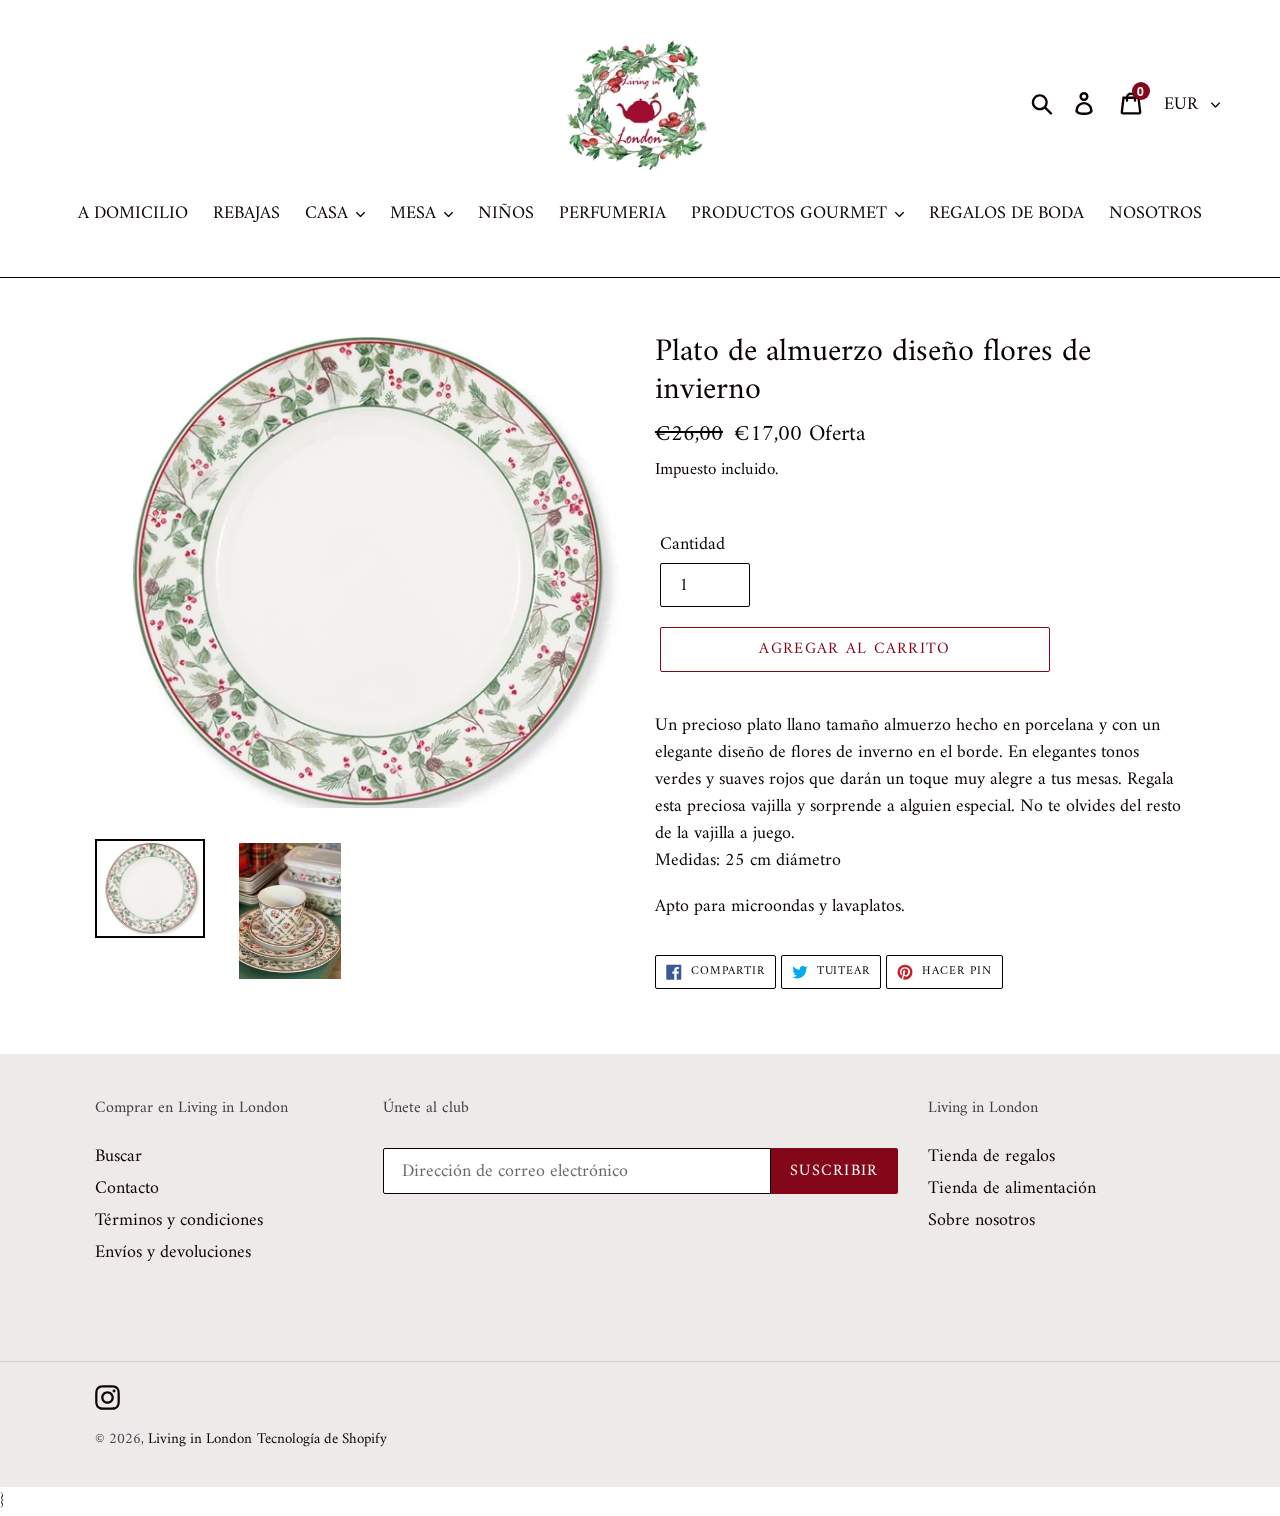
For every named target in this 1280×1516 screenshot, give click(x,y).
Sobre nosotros (981, 1220)
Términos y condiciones (179, 1220)
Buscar (118, 1156)
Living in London (200, 1439)
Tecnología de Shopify (322, 1439)
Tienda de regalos (991, 1156)
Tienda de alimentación (1012, 1188)
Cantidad (692, 544)
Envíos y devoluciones (173, 1252)
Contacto (127, 1188)
